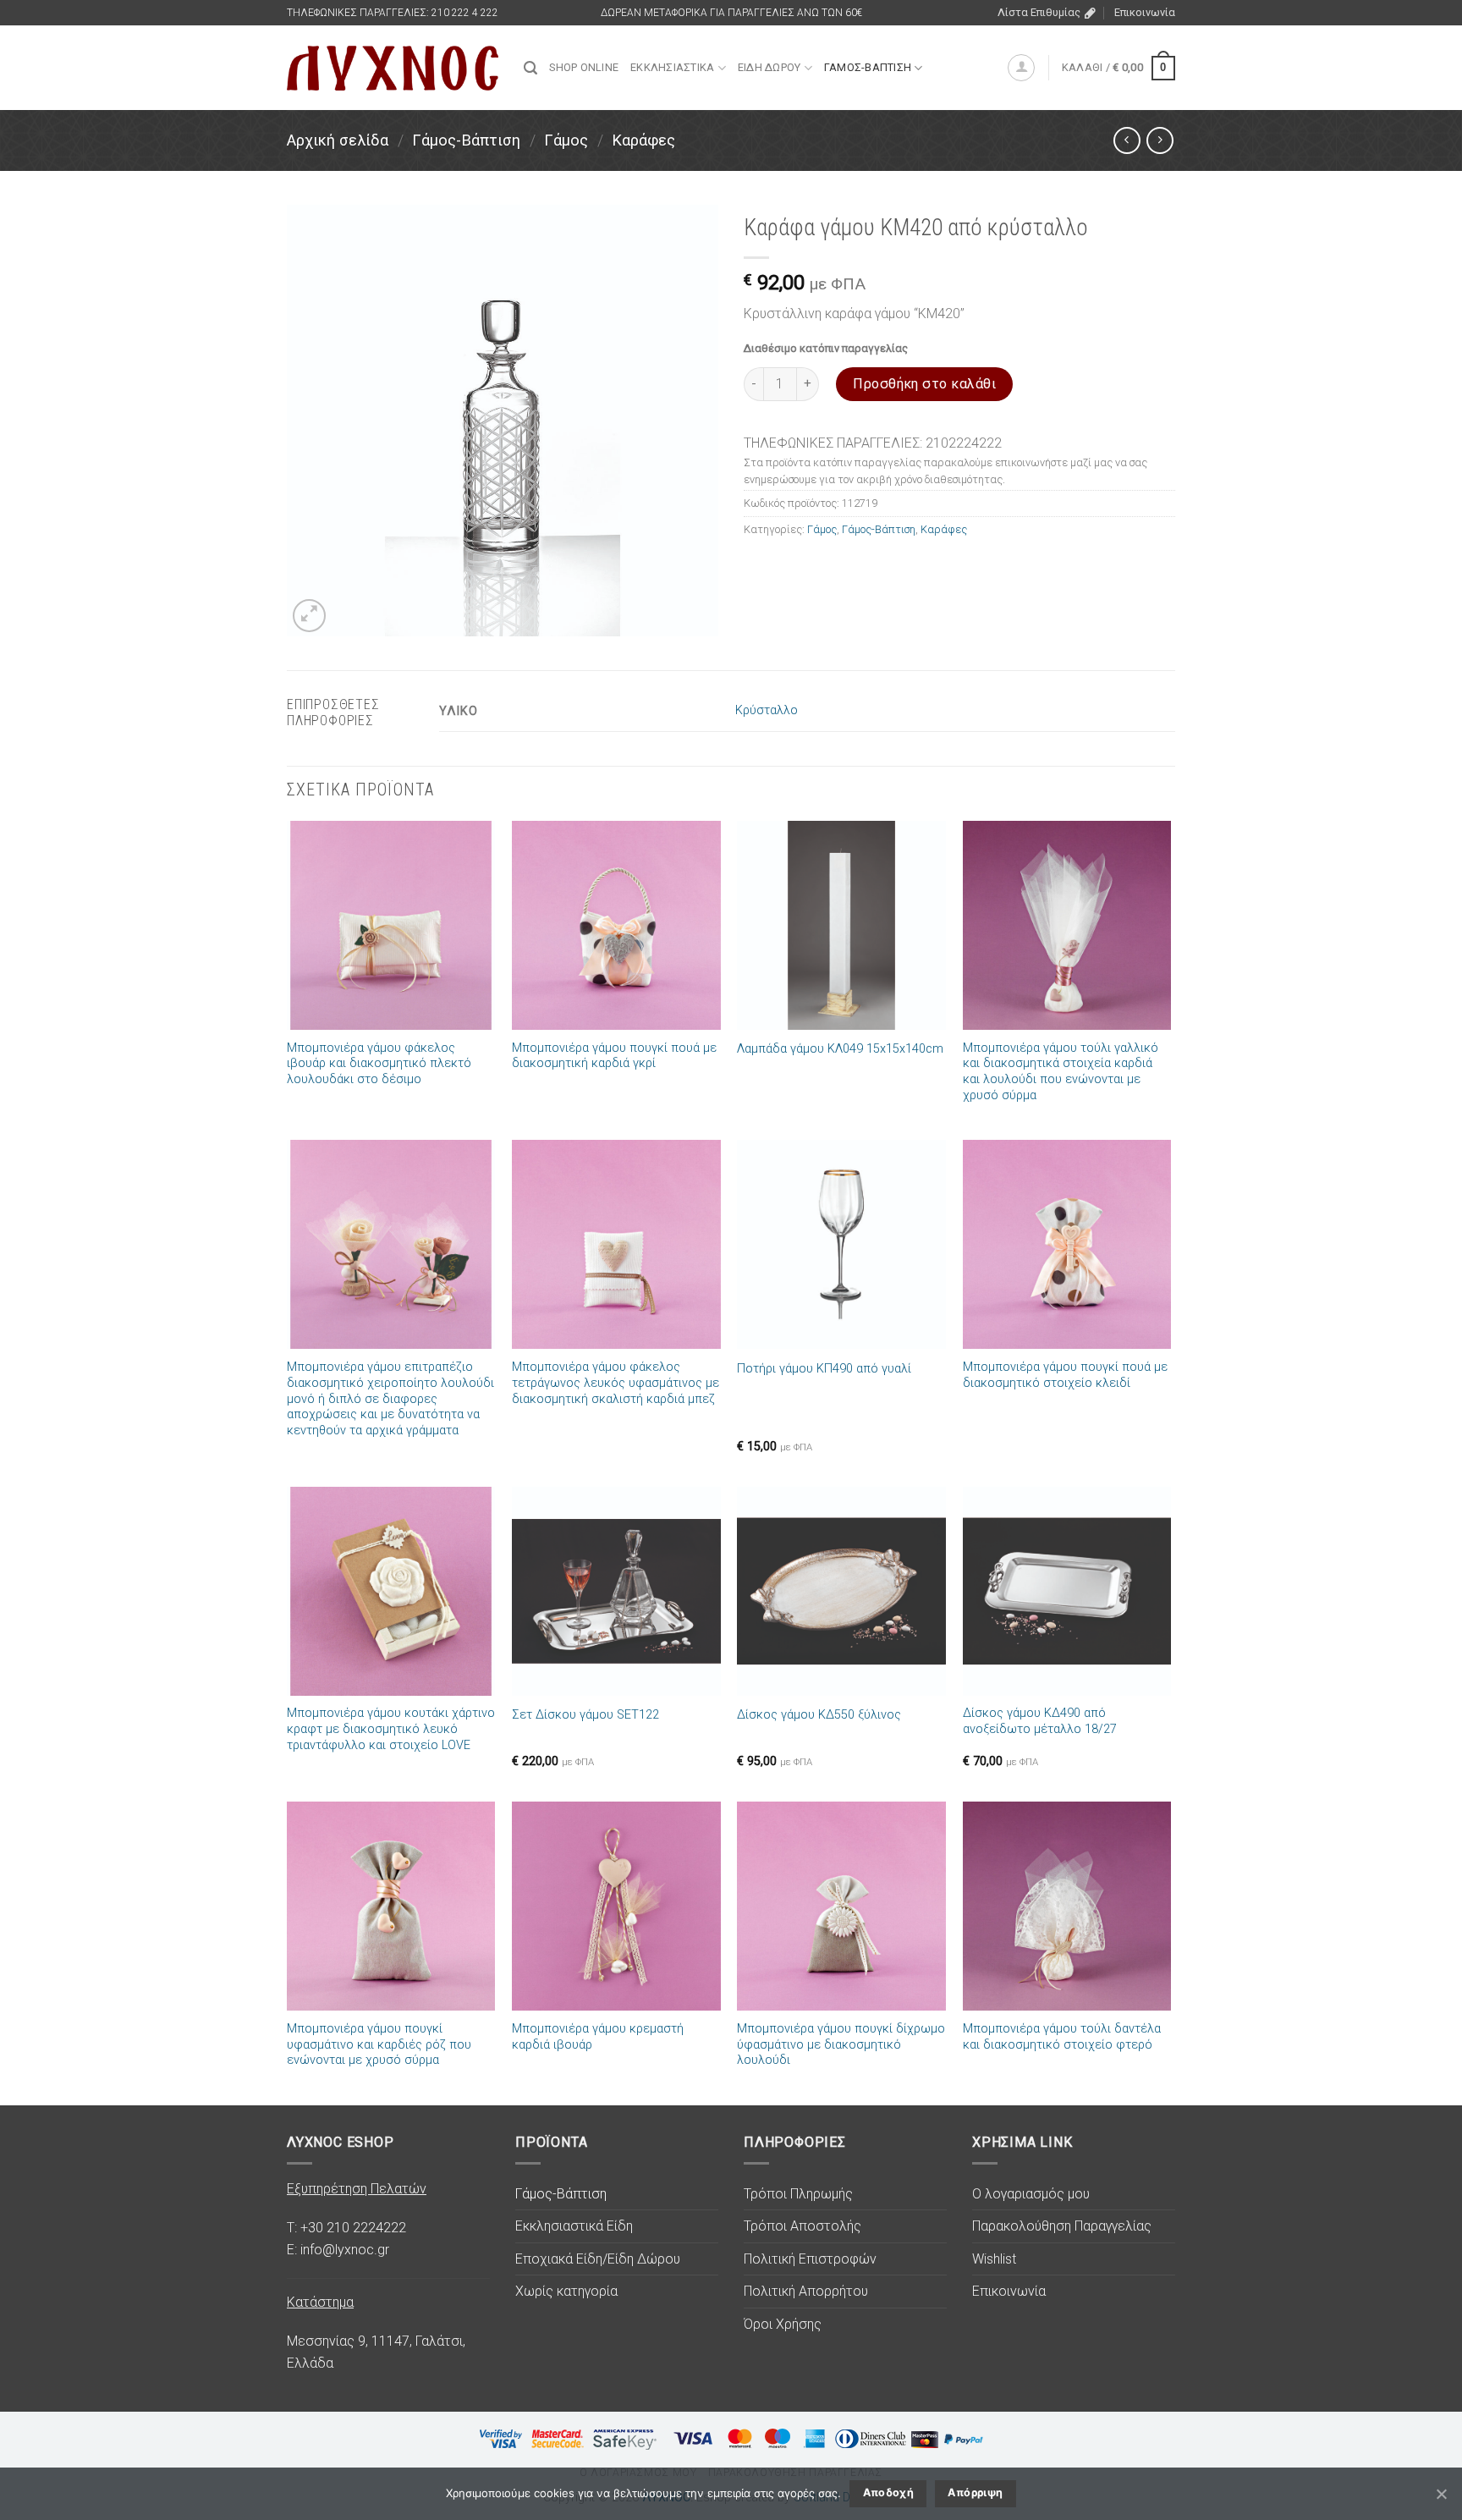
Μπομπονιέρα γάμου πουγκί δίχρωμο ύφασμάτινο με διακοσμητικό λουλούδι (841, 2044)
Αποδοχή (889, 2492)
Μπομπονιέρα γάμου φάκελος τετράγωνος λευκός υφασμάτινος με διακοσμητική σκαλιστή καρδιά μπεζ (616, 1383)
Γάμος (566, 140)
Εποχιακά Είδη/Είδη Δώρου (598, 2259)
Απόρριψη (975, 2492)
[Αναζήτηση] (530, 68)
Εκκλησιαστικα (672, 67)
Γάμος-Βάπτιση (466, 140)
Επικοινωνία (1145, 12)
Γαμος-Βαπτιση (868, 67)
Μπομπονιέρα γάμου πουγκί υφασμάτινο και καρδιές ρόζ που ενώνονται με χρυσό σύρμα (379, 2044)
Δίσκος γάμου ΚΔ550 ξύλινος (819, 1715)
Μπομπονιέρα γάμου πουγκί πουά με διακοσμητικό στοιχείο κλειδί (1065, 1375)
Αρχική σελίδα (338, 140)
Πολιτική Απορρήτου (806, 2291)
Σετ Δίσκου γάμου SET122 (585, 1715)
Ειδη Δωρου (769, 67)
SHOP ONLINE (584, 67)
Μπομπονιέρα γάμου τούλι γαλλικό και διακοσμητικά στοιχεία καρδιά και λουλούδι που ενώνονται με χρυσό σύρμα (1061, 1072)
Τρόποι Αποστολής (802, 2226)
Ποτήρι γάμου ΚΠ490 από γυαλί (824, 1369)
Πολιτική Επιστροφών (810, 2259)
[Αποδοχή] (1441, 2494)
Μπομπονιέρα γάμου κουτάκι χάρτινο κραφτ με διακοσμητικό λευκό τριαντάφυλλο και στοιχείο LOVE (391, 1729)
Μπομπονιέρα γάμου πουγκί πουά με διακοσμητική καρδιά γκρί (614, 1056)
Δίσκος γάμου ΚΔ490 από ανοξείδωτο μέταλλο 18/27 (1040, 1721)
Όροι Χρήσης (783, 2324)
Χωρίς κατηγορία (566, 2291)
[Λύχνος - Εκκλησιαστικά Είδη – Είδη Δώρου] (393, 68)
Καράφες (643, 140)
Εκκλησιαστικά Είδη (574, 2226)
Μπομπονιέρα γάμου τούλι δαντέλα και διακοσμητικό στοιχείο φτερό (1062, 2037)
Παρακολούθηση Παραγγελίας (1062, 2226)
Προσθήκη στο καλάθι (924, 384)
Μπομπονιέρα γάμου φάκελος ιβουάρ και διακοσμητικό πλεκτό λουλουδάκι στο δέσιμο (379, 1064)
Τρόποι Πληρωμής (798, 2194)
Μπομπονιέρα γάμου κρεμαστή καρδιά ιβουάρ (598, 2037)
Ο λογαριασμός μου (1031, 2194)
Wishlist (994, 2259)
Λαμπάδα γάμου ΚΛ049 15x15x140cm (840, 1049)
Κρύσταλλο (767, 710)
